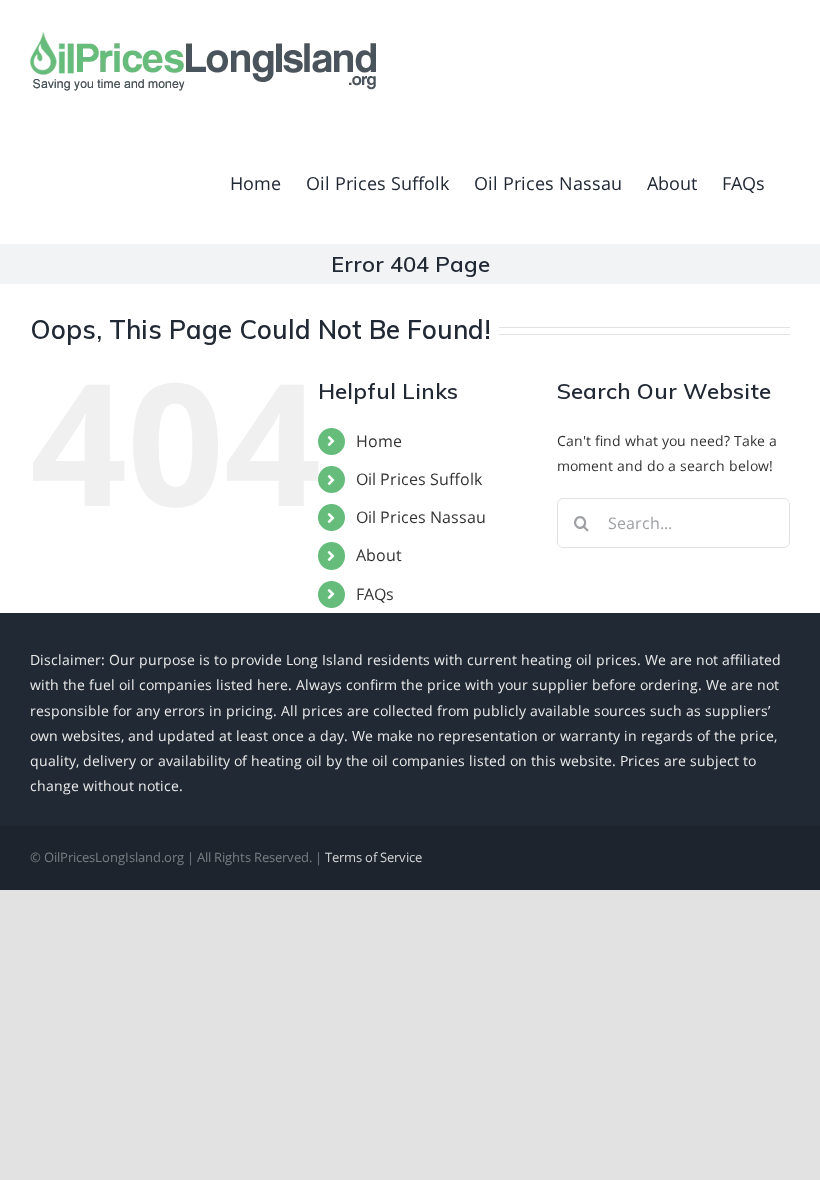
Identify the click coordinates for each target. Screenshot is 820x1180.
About (379, 555)
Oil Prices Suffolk (419, 479)
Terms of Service (373, 857)
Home (379, 441)
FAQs (375, 594)
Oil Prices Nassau (421, 517)
